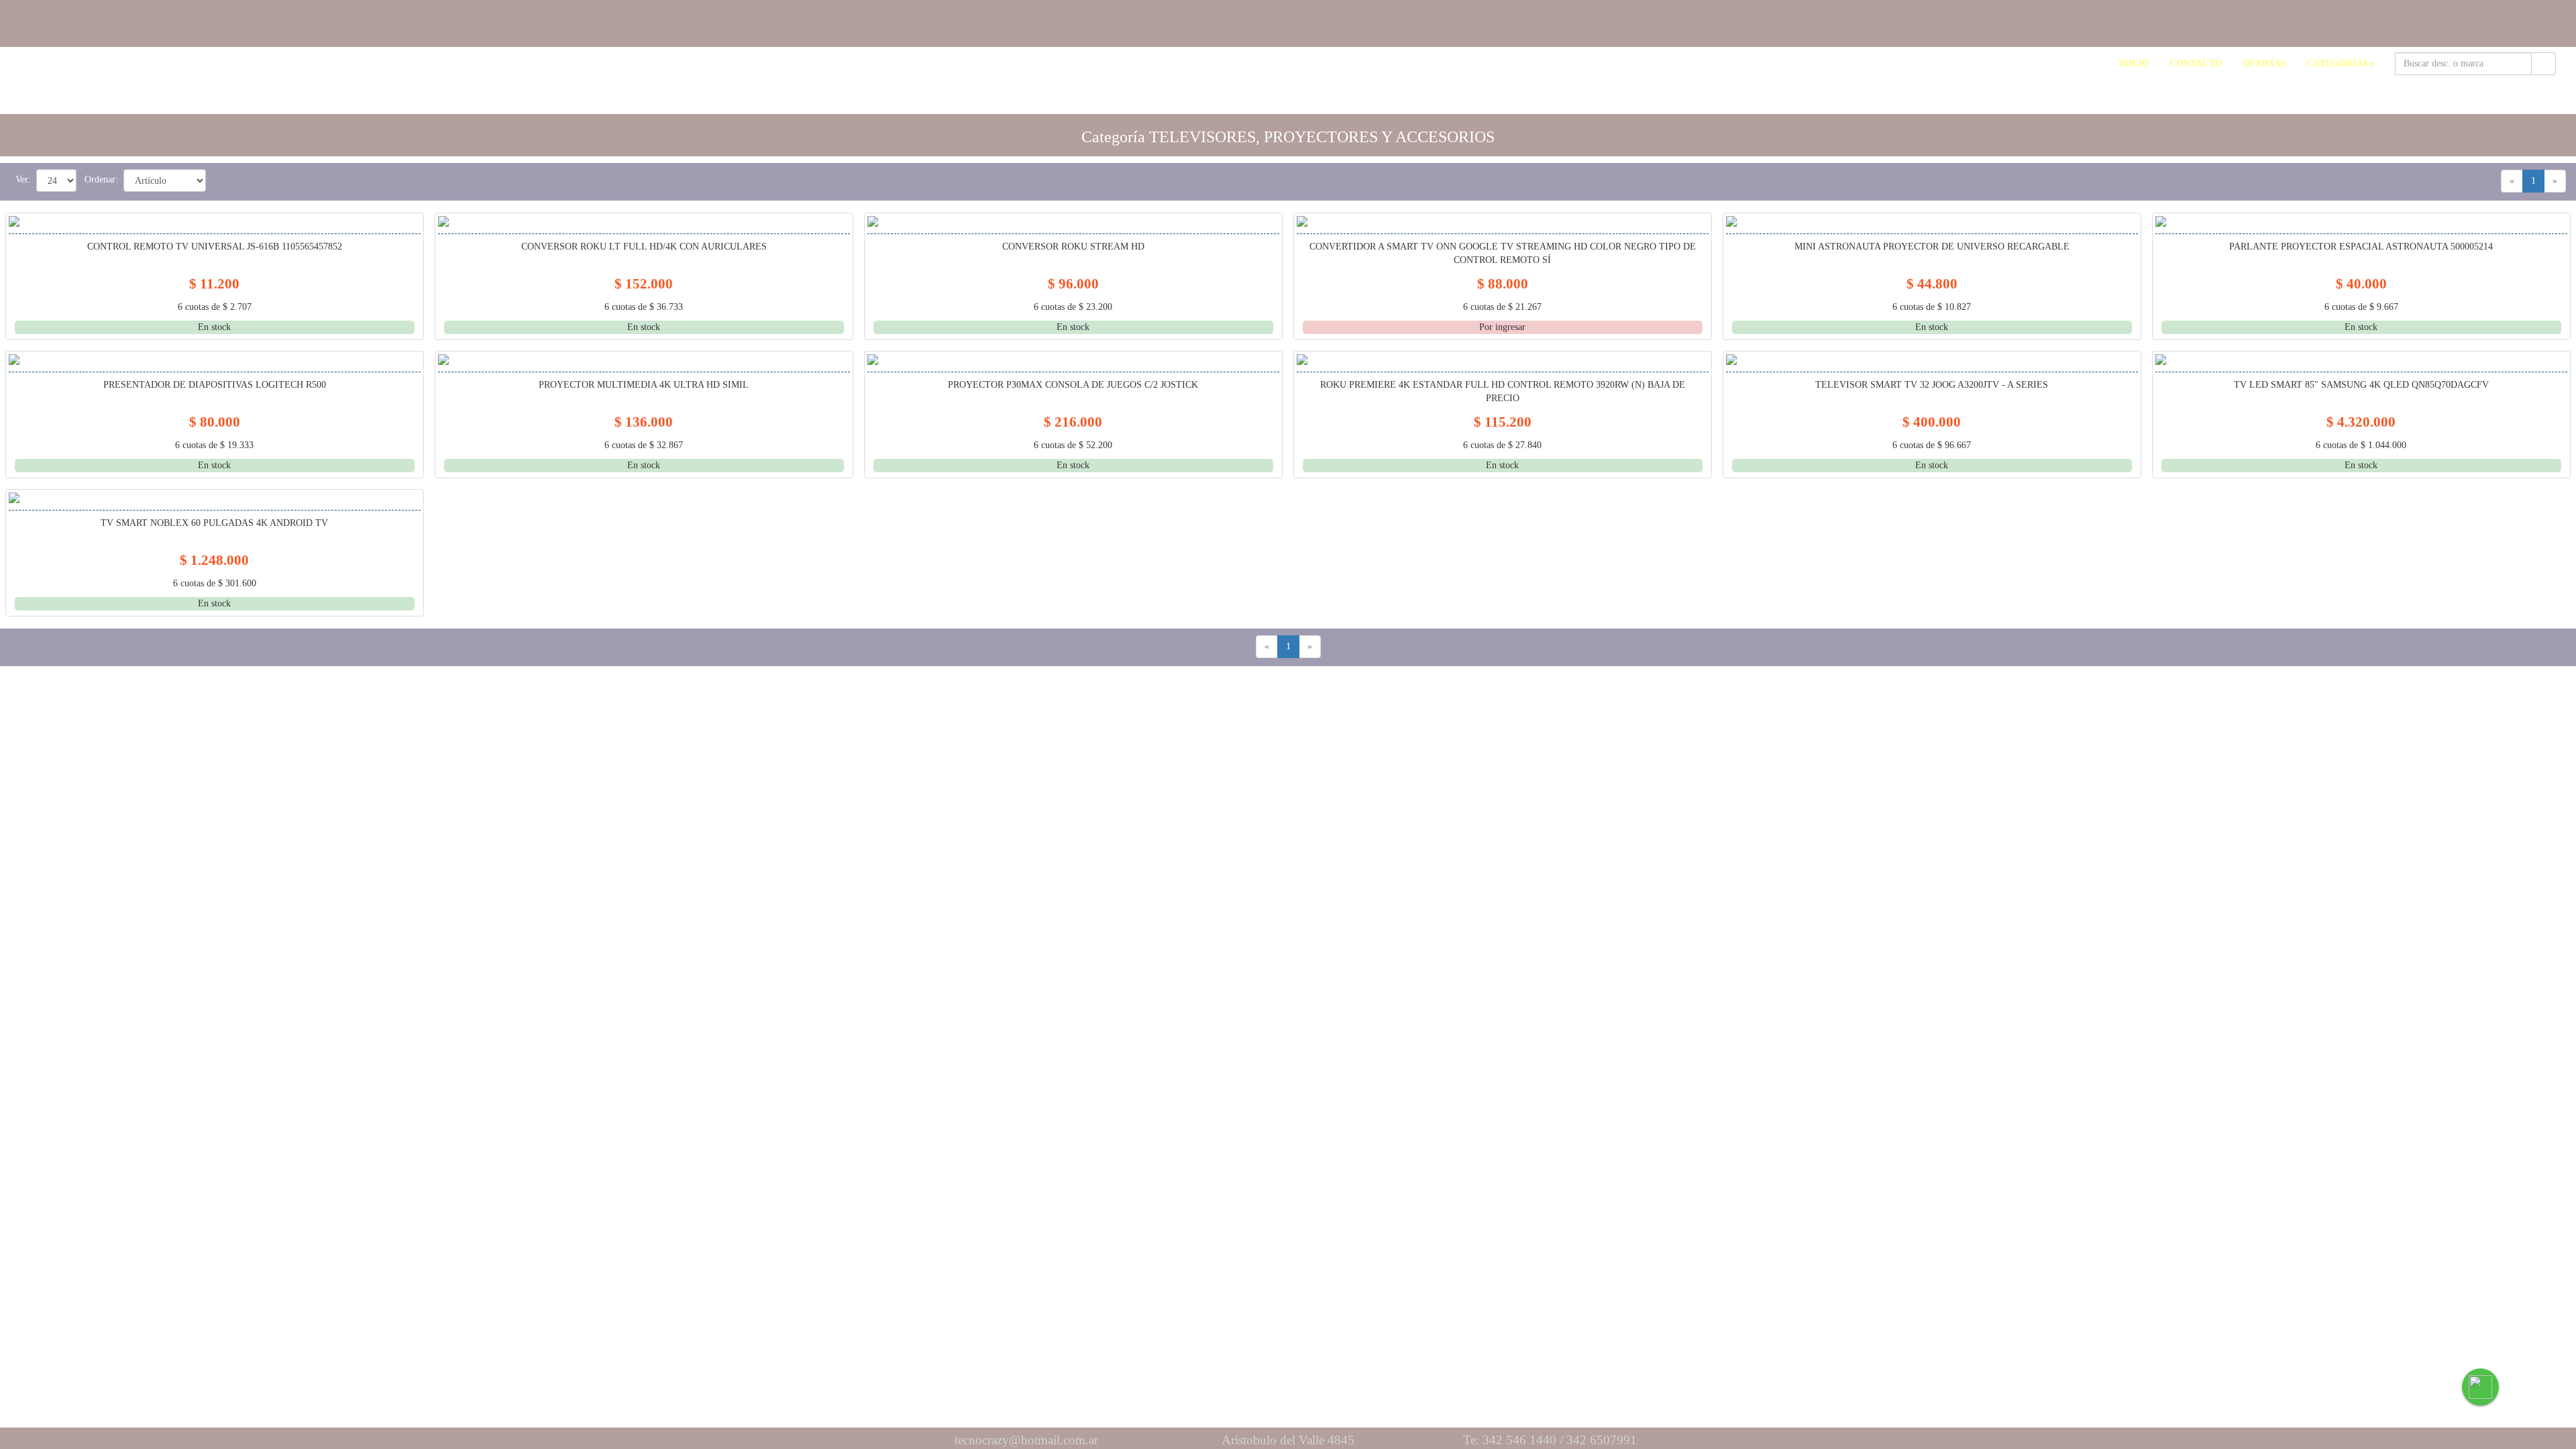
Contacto (2196, 63)
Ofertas (2264, 63)
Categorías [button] (2337, 63)
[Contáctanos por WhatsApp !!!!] (2480, 1387)
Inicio (2134, 63)
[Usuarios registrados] (2560, 18)
